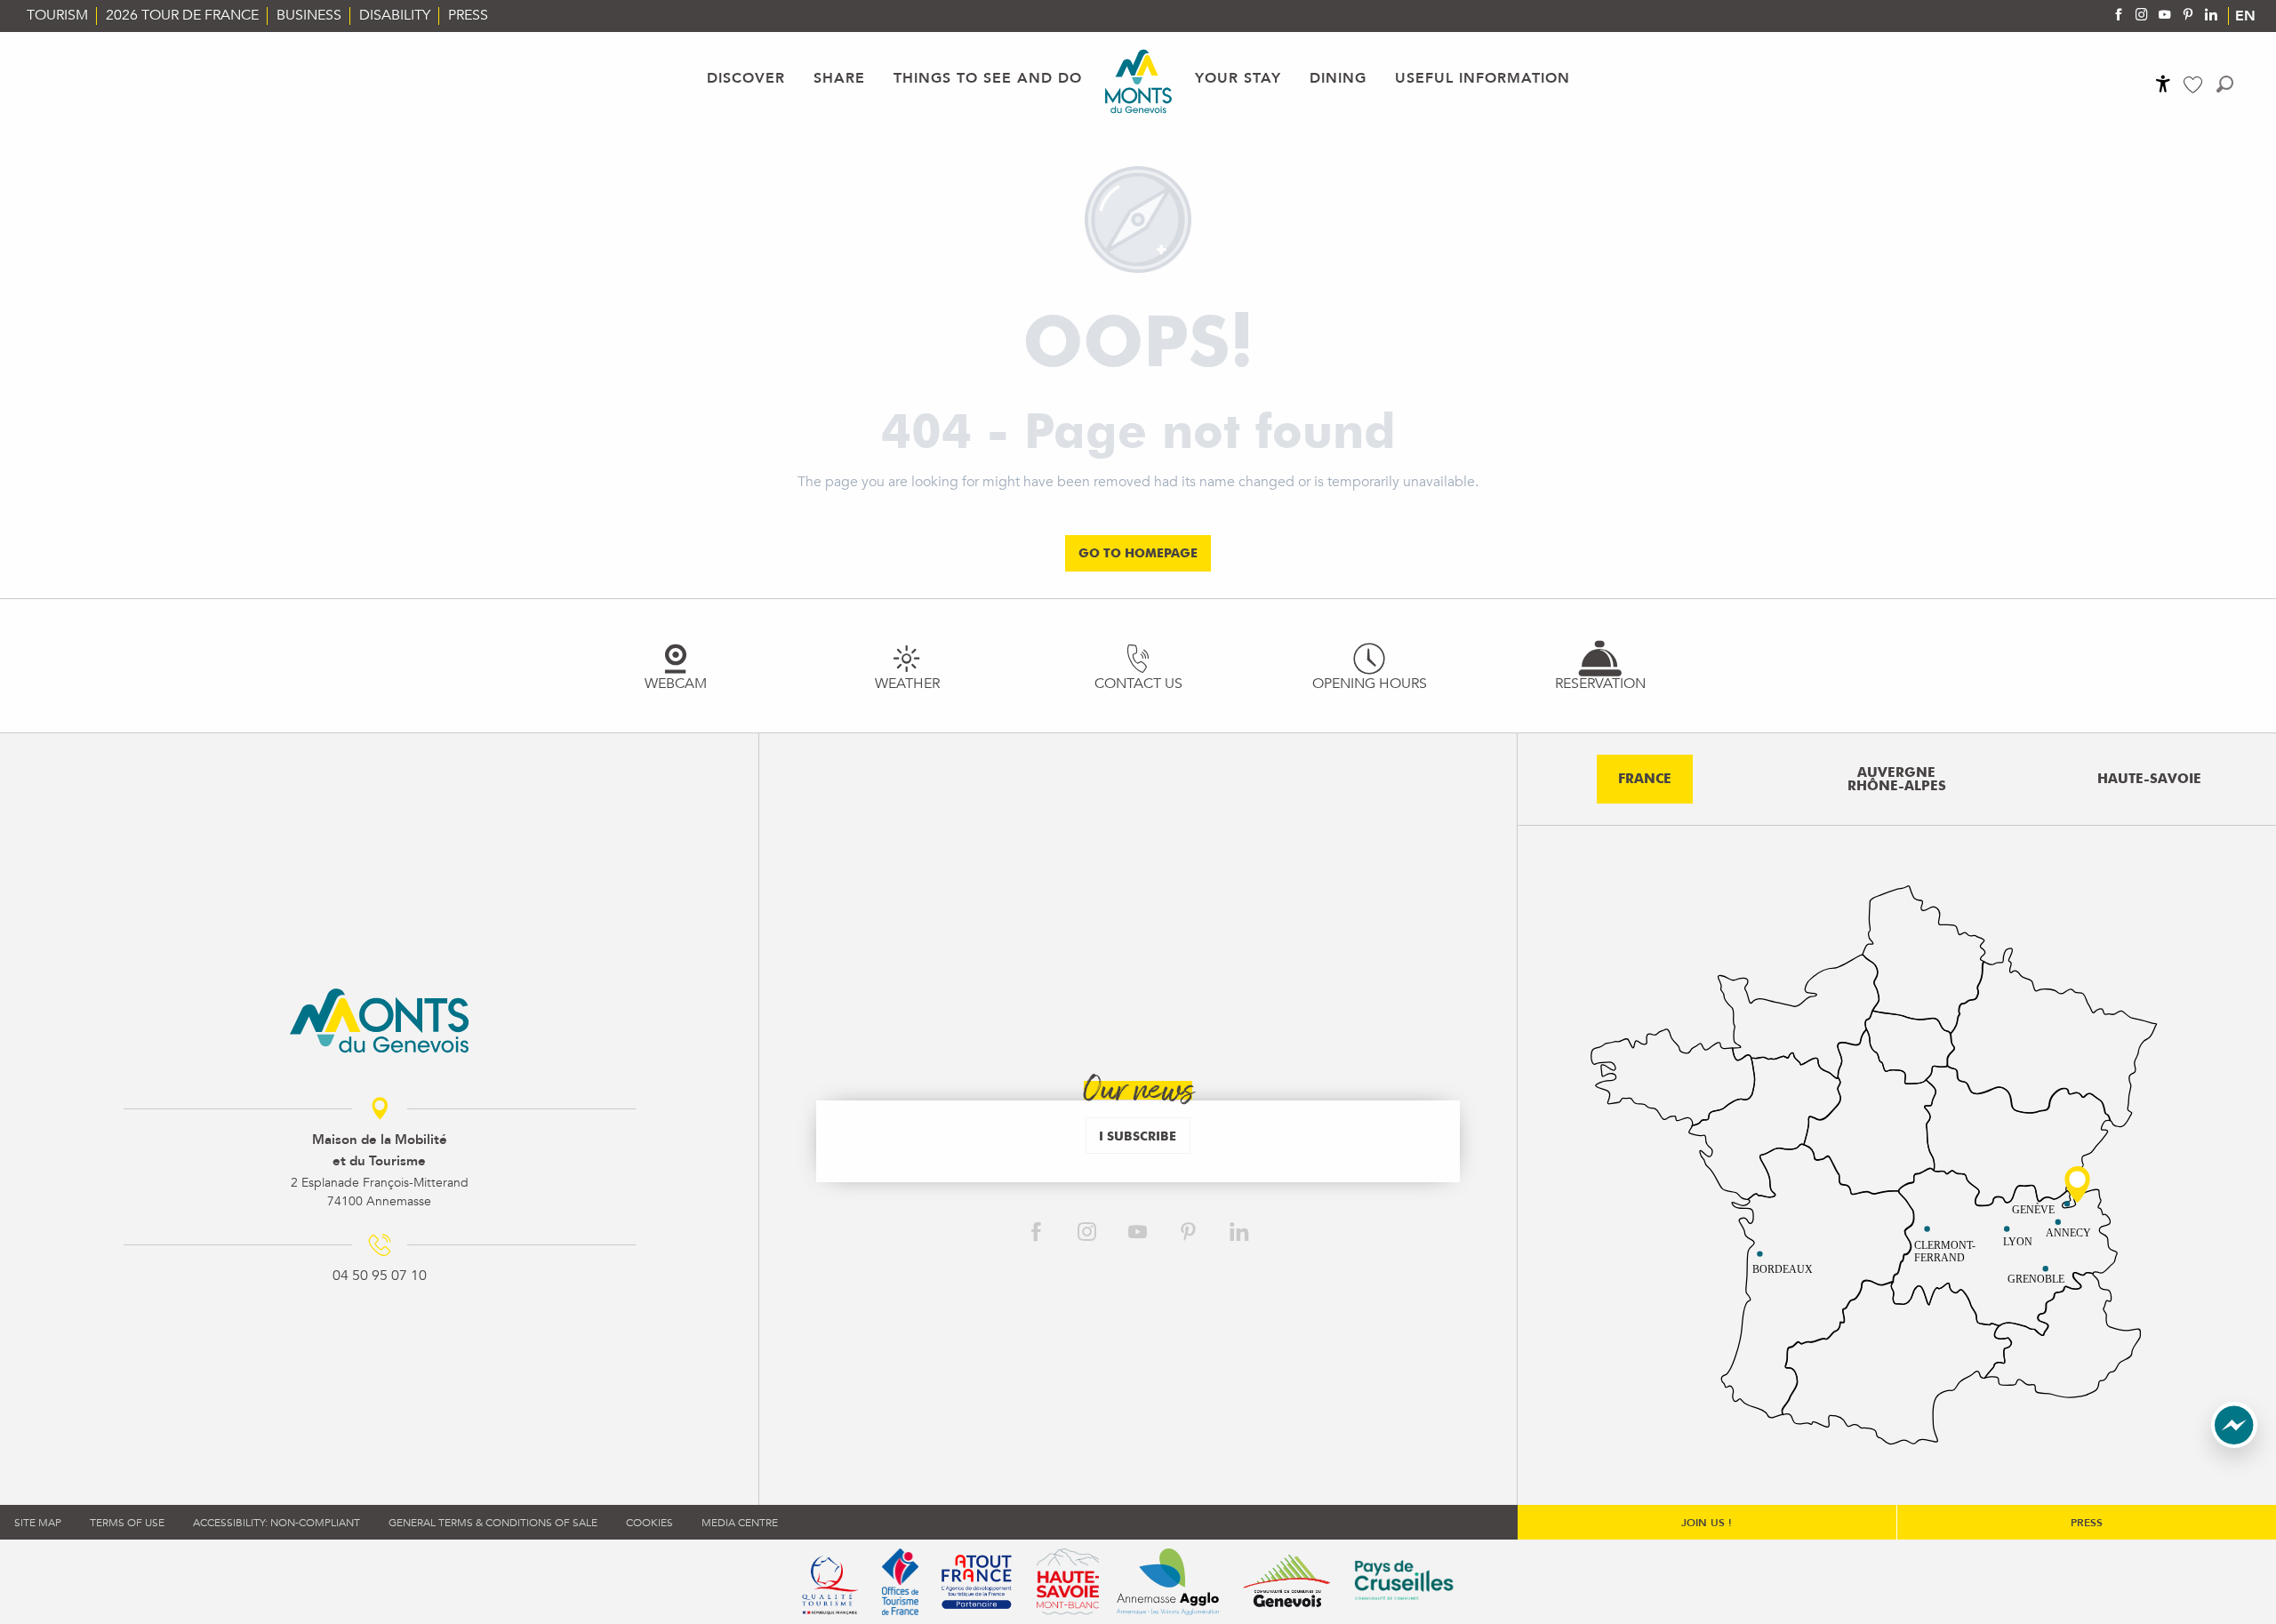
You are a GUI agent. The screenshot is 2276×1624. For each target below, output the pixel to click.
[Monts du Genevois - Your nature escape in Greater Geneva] (1138, 81)
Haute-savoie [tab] (2149, 779)
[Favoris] (2195, 85)
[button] (2225, 84)
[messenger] (2234, 1444)
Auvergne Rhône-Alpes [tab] (1897, 779)
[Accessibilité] (2163, 84)
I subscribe (1138, 1136)
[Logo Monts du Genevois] (379, 1020)
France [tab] (1645, 779)
